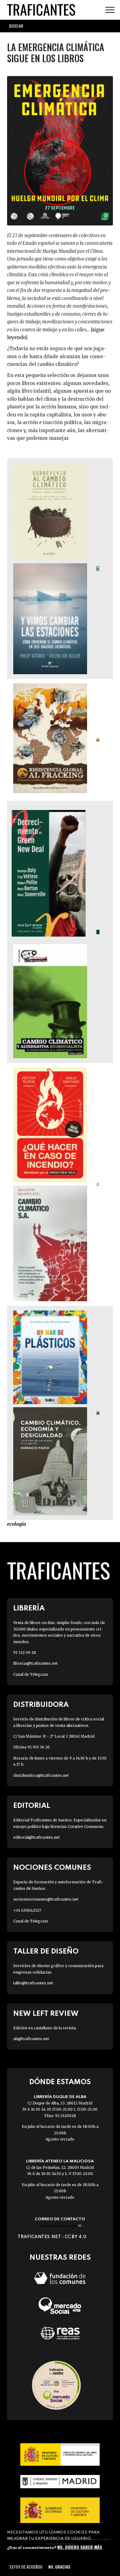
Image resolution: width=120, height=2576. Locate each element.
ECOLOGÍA (16, 1524)
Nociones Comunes (52, 1868)
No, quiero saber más (80, 2547)
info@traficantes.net (60, 2226)
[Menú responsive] (110, 10)
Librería (29, 1608)
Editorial (32, 1806)
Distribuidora (41, 1705)
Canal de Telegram (31, 1674)
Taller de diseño (46, 1952)
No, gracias (59, 2567)
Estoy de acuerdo (26, 2567)
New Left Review (46, 2014)
